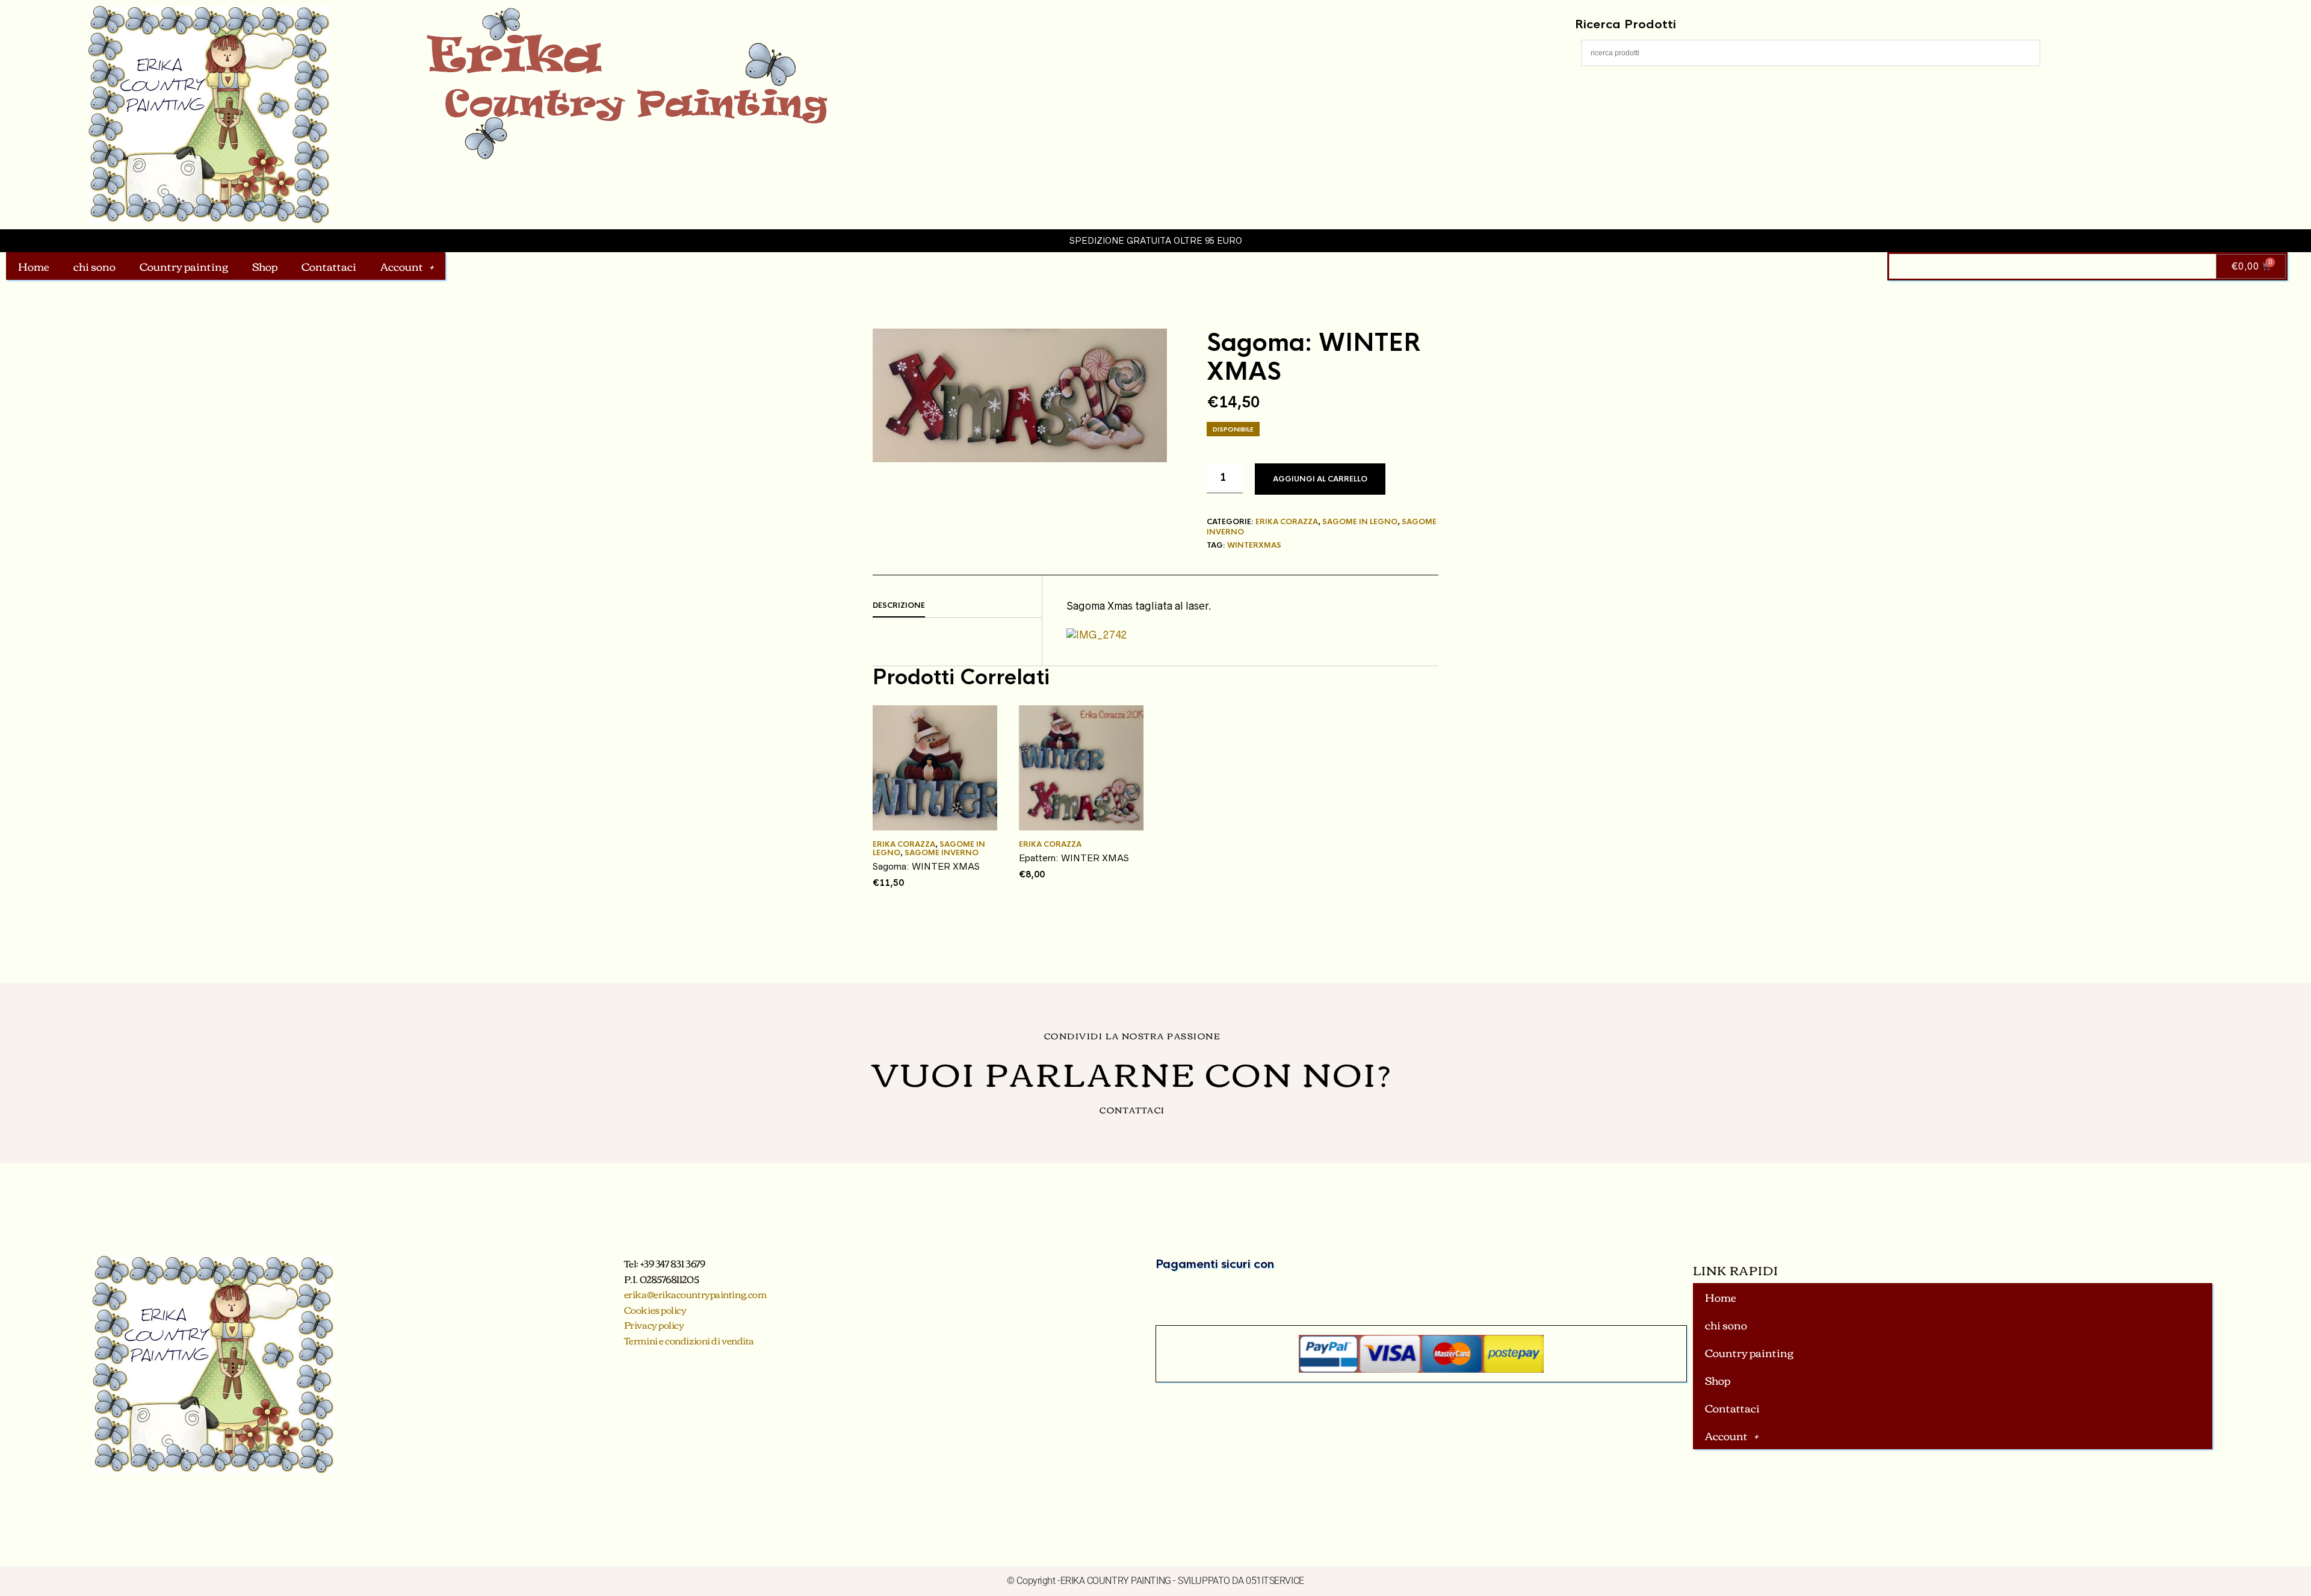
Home (34, 266)
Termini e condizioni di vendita (689, 1340)
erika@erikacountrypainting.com (695, 1294)
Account (402, 266)
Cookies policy (655, 1310)
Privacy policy (654, 1325)
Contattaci (329, 266)
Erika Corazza (1287, 522)
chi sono (94, 266)
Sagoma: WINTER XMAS (926, 866)
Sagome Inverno (942, 853)
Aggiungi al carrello (1320, 479)
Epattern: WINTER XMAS (1074, 858)
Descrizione (899, 605)
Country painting (184, 266)
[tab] (957, 606)
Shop (265, 266)
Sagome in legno (1360, 522)
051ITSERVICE (1275, 1581)
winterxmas (1254, 545)
